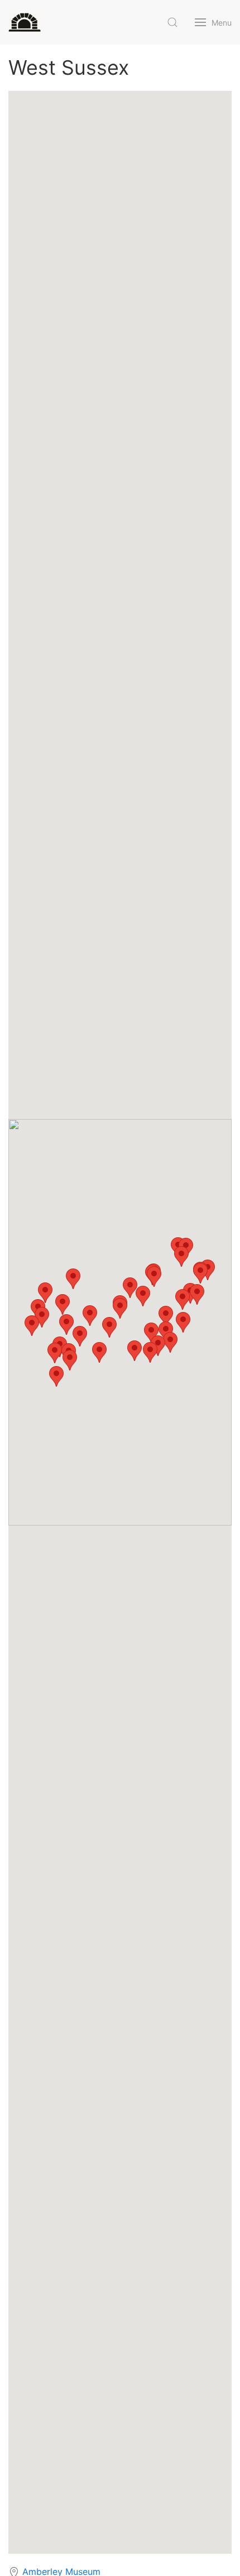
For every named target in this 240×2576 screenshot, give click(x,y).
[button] (109, 1327)
